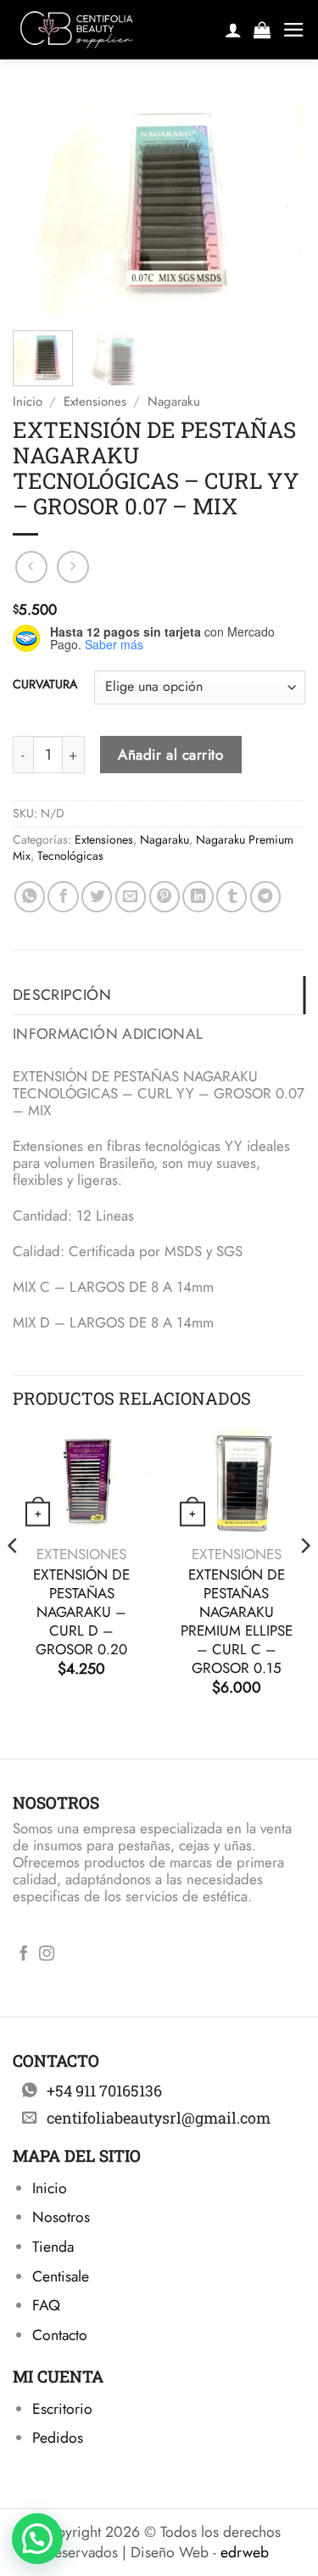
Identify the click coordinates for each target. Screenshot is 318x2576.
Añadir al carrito (170, 755)
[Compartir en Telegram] (265, 896)
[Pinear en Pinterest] (165, 896)
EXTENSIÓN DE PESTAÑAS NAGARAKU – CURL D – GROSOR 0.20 (81, 1612)
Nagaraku (174, 401)
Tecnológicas (70, 856)
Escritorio (62, 2409)
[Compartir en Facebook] (63, 896)
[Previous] (40, 204)
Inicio (28, 401)
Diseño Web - (200, 2552)
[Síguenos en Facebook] (24, 1955)
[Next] (278, 204)
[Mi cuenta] (233, 30)
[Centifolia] (111, 30)
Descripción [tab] (62, 995)
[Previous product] (73, 567)
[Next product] (31, 567)
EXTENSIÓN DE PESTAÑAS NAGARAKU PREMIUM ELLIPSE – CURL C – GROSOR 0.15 (237, 1622)
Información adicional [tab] (108, 1034)
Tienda (53, 2247)
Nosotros (61, 2217)
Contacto (60, 2335)
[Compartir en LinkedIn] (198, 896)
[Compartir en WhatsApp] (30, 896)
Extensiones (95, 401)
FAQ (46, 2305)
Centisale (61, 2276)
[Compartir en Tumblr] (232, 896)
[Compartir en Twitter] (97, 896)
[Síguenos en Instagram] (47, 1955)
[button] (262, 30)
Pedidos (58, 2438)
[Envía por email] (131, 896)
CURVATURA (45, 685)
